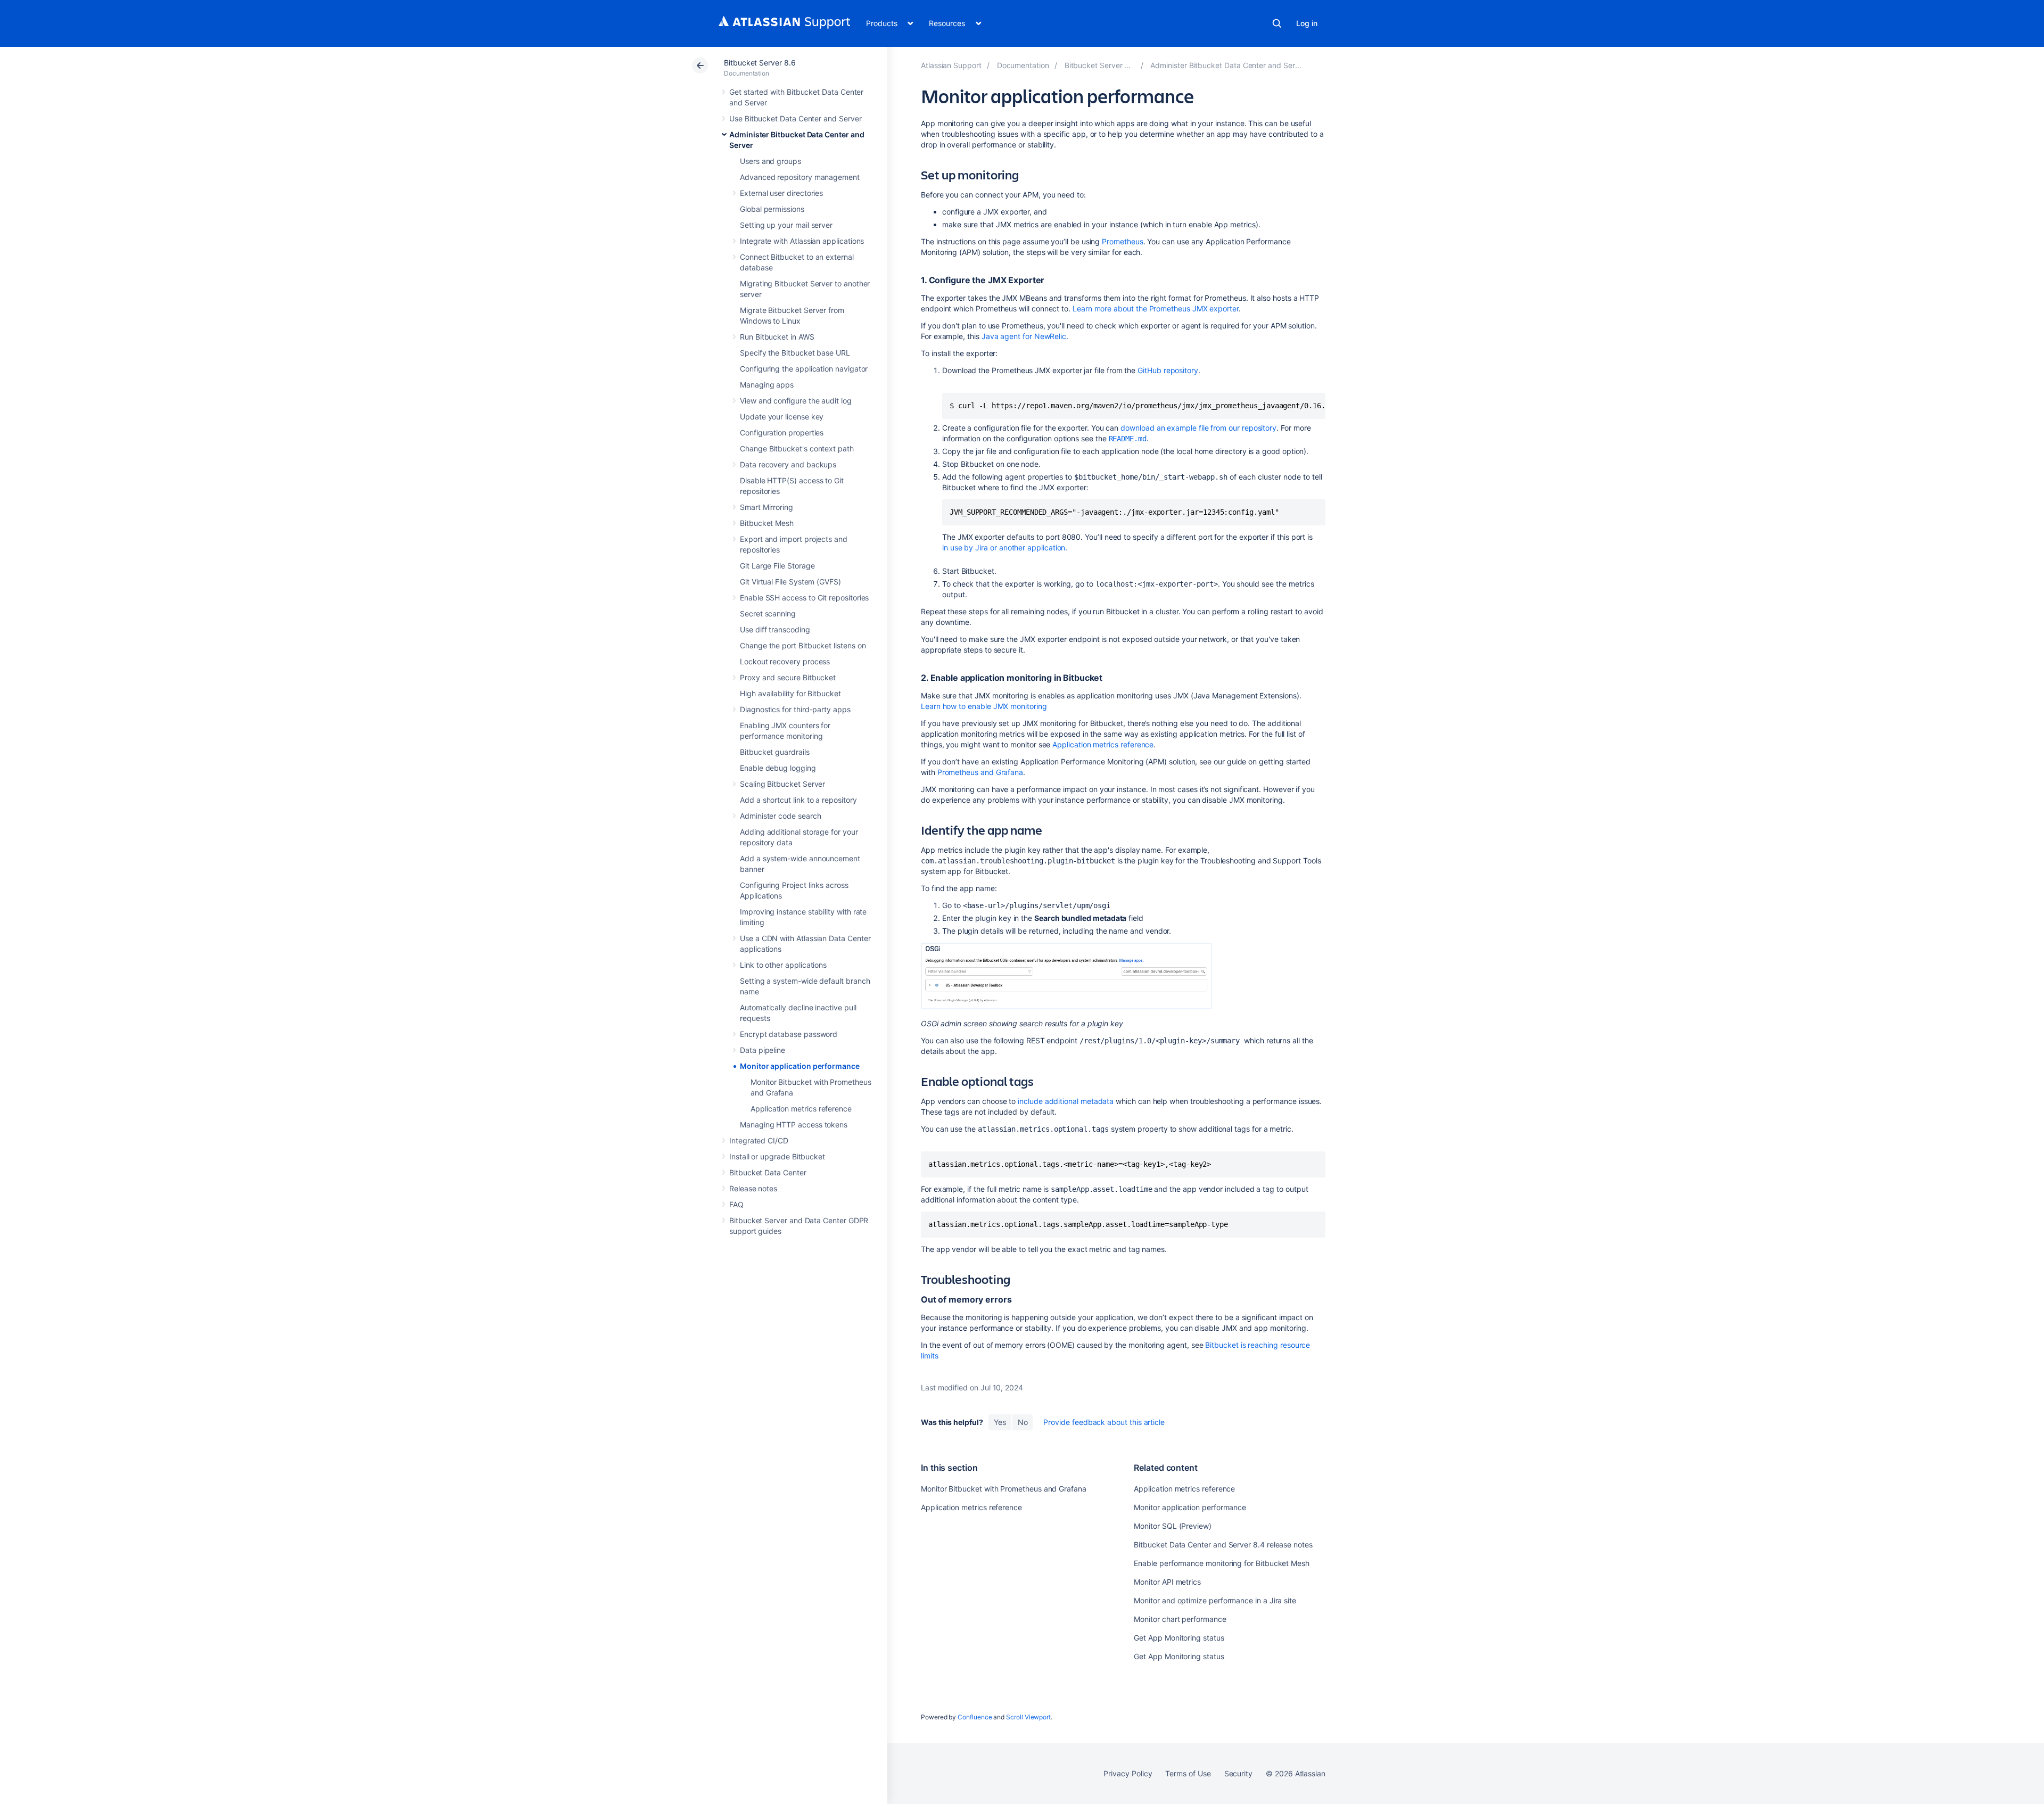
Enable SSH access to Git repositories (804, 598)
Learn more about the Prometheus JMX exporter (1156, 308)
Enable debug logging (778, 768)
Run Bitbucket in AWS (777, 337)
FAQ (736, 1204)
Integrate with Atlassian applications (802, 241)
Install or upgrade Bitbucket (777, 1156)
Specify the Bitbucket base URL (795, 353)
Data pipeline (763, 1050)
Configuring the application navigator (804, 369)
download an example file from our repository (1198, 428)
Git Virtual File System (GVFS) (790, 582)
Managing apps (767, 385)
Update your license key (782, 417)
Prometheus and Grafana (980, 772)
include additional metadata (1066, 1101)
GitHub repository (1168, 370)
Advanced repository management (800, 177)
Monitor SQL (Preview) (1173, 1526)
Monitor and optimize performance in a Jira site (1215, 1600)
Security (1238, 1773)
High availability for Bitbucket (790, 693)
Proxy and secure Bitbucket (788, 677)
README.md (1128, 439)
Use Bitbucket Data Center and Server (795, 118)
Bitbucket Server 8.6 (760, 63)
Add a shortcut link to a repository (798, 800)
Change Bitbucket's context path (797, 448)
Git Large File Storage (777, 566)
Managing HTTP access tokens (794, 1125)
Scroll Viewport (1028, 1717)
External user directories (781, 193)
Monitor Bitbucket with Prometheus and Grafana (1004, 1489)
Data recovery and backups (788, 464)
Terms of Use (1188, 1773)
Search (1277, 23)
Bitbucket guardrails (775, 752)
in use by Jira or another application (1004, 547)
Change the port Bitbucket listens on (803, 645)
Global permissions (772, 209)
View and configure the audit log (796, 401)
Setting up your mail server (786, 225)
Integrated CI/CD (759, 1140)
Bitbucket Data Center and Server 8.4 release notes (1223, 1544)
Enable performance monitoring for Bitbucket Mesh (1222, 1563)
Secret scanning (768, 613)
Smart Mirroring (767, 507)
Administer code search (780, 816)
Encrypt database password (789, 1034)
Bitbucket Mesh (767, 523)
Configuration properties (782, 433)
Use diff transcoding (775, 629)
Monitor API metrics (1167, 1582)
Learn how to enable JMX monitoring (984, 706)
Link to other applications (783, 965)
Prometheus (1122, 241)
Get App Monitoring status (1179, 1638)
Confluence (975, 1717)
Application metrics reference (801, 1109)
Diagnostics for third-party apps (795, 709)
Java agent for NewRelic (1024, 336)
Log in (1307, 23)
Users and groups (770, 161)
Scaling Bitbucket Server (782, 784)
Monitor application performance (800, 1066)
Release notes (753, 1188)
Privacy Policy (1128, 1773)
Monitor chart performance (1180, 1619)
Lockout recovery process (785, 661)
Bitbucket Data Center (768, 1172)
